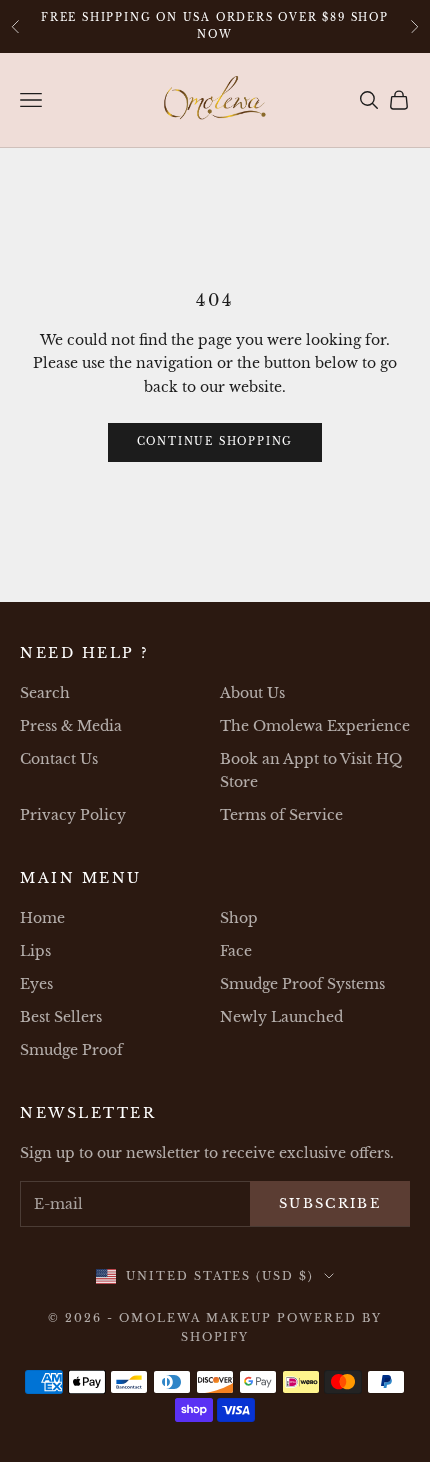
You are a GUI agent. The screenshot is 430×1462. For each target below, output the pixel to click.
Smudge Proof (71, 1050)
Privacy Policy (73, 815)
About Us (252, 693)
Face (236, 951)
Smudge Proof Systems (302, 984)
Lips (35, 951)
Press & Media (71, 726)
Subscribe (330, 1203)
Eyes (36, 984)
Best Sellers (61, 1017)
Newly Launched (281, 1017)
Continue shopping (215, 441)
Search (45, 693)
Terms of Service (281, 815)
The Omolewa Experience (315, 726)
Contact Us (59, 759)
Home (42, 918)
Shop (239, 918)
